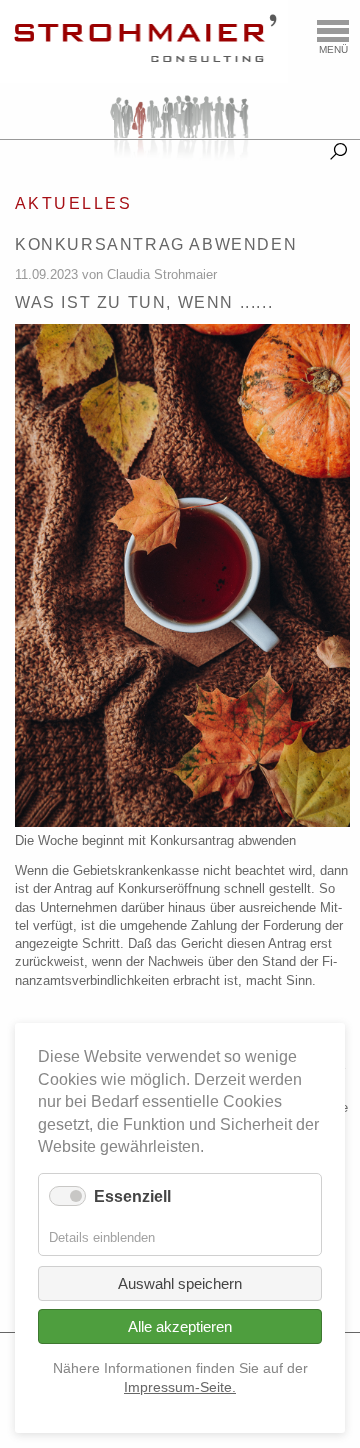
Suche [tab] (338, 147)
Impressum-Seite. (180, 1387)
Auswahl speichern (180, 1283)
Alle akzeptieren (180, 1326)
